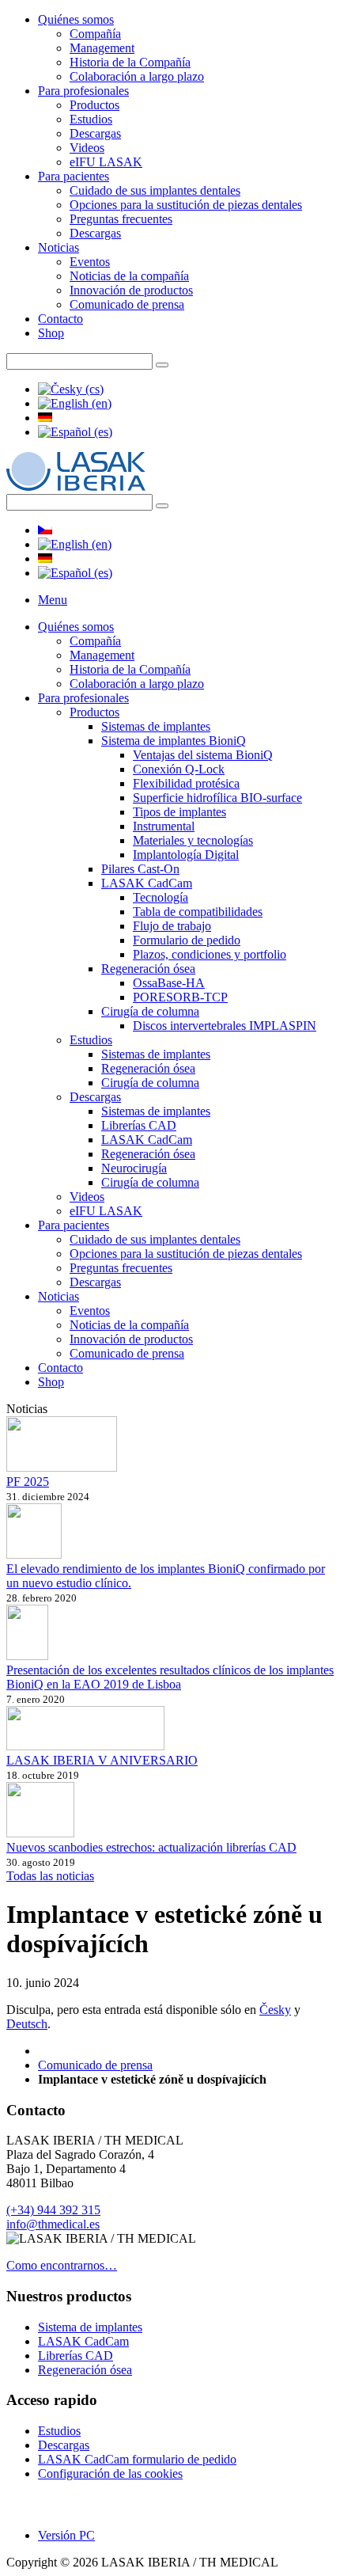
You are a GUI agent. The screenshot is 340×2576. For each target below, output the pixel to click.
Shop (51, 333)
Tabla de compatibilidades (198, 912)
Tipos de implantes (179, 812)
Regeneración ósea (148, 969)
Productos (94, 105)
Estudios (91, 119)
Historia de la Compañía (130, 62)
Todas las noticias (50, 1876)
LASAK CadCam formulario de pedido (137, 2459)
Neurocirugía (134, 1168)
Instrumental (164, 826)
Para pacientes (74, 176)
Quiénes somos (76, 19)
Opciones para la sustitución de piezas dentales (186, 205)
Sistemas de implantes (156, 726)
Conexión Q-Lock (179, 769)
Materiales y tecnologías (193, 840)
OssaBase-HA (169, 983)
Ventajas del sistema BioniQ (203, 755)
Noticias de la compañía (129, 276)
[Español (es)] (75, 432)
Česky (275, 2010)
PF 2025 (28, 1482)
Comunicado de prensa (127, 304)
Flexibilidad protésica (186, 783)
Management (102, 48)
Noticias (59, 247)
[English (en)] (75, 403)
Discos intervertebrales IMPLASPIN (225, 1026)
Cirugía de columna (150, 1011)
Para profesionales (83, 91)
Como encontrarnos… (62, 2265)
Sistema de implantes (90, 2327)
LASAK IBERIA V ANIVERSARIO (102, 1760)
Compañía (95, 34)
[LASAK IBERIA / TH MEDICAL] (76, 486)
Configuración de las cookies (110, 2473)
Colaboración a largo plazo (137, 76)
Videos (87, 148)
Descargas (95, 133)
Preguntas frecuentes (121, 219)
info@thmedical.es (53, 2224)
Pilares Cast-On (140, 869)
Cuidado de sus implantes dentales (155, 190)
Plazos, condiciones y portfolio (210, 954)
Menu (53, 600)
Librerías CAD (139, 1125)
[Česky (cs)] (71, 389)
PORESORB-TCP (180, 997)
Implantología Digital (186, 855)
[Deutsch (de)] (45, 418)
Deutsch (27, 2024)
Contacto (60, 319)
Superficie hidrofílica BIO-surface (217, 798)
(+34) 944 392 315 (53, 2210)
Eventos (90, 262)
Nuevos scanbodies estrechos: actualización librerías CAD (151, 1847)
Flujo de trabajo (172, 926)
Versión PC (66, 2535)
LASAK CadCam (147, 883)
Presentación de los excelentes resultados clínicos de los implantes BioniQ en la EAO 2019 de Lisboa (170, 1677)
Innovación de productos (131, 290)
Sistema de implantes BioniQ (174, 741)
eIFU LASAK (106, 162)
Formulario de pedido (187, 940)
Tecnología (161, 897)
